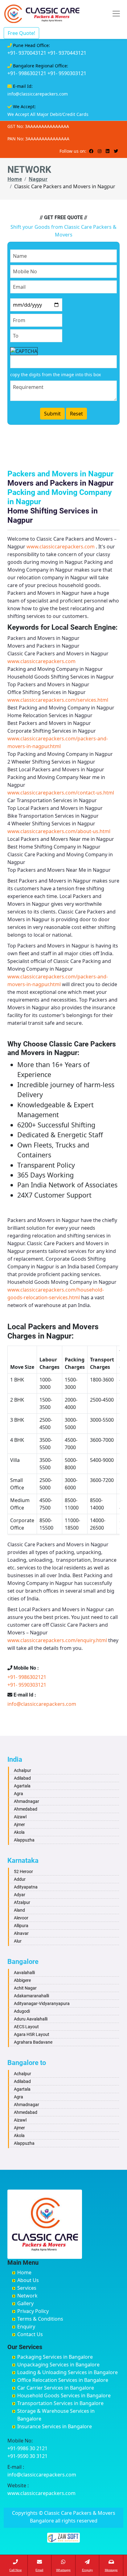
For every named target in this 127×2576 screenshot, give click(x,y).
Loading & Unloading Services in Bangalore (68, 2372)
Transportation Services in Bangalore (60, 2403)
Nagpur (38, 179)
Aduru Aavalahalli (31, 2019)
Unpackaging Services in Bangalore (58, 2365)
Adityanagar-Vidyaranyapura (42, 2003)
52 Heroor (23, 1871)
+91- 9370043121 (27, 53)
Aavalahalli (24, 1973)
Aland (19, 1910)
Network (27, 2296)
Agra (18, 1794)
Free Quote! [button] (21, 33)
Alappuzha (24, 1840)
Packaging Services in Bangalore (55, 2357)
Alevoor (21, 1918)
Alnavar (21, 1933)
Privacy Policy (33, 2311)
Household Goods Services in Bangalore (64, 2395)
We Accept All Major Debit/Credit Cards (48, 114)
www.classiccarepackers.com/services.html (58, 700)
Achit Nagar (25, 1988)
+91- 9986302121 (27, 73)
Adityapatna (26, 1887)
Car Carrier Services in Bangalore (56, 2388)
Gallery (25, 2303)
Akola (19, 1832)
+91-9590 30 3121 (27, 2456)
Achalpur (23, 1770)
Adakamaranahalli (31, 1996)
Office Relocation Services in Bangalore (63, 2380)
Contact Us (30, 2334)
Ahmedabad (26, 1809)
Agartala (22, 1786)
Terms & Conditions (40, 2319)
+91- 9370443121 (67, 53)
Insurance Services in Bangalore (55, 2426)
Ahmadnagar (27, 1801)
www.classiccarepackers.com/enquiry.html (57, 1640)
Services (27, 2288)
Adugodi (22, 2011)
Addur (20, 1879)
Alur (18, 1941)
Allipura (21, 1926)
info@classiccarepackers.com (38, 94)
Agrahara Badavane (33, 2042)
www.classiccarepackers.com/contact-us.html (61, 793)
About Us (28, 2280)
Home (15, 179)
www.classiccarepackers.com (61, 547)
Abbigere (22, 1980)
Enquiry (26, 2327)
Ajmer (19, 1824)
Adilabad (22, 1778)
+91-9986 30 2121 (27, 2448)
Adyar (20, 1895)
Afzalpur (22, 1902)
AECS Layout (26, 2027)
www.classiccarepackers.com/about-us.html (59, 831)
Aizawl (20, 1817)
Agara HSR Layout (32, 2034)
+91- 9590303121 (67, 73)
